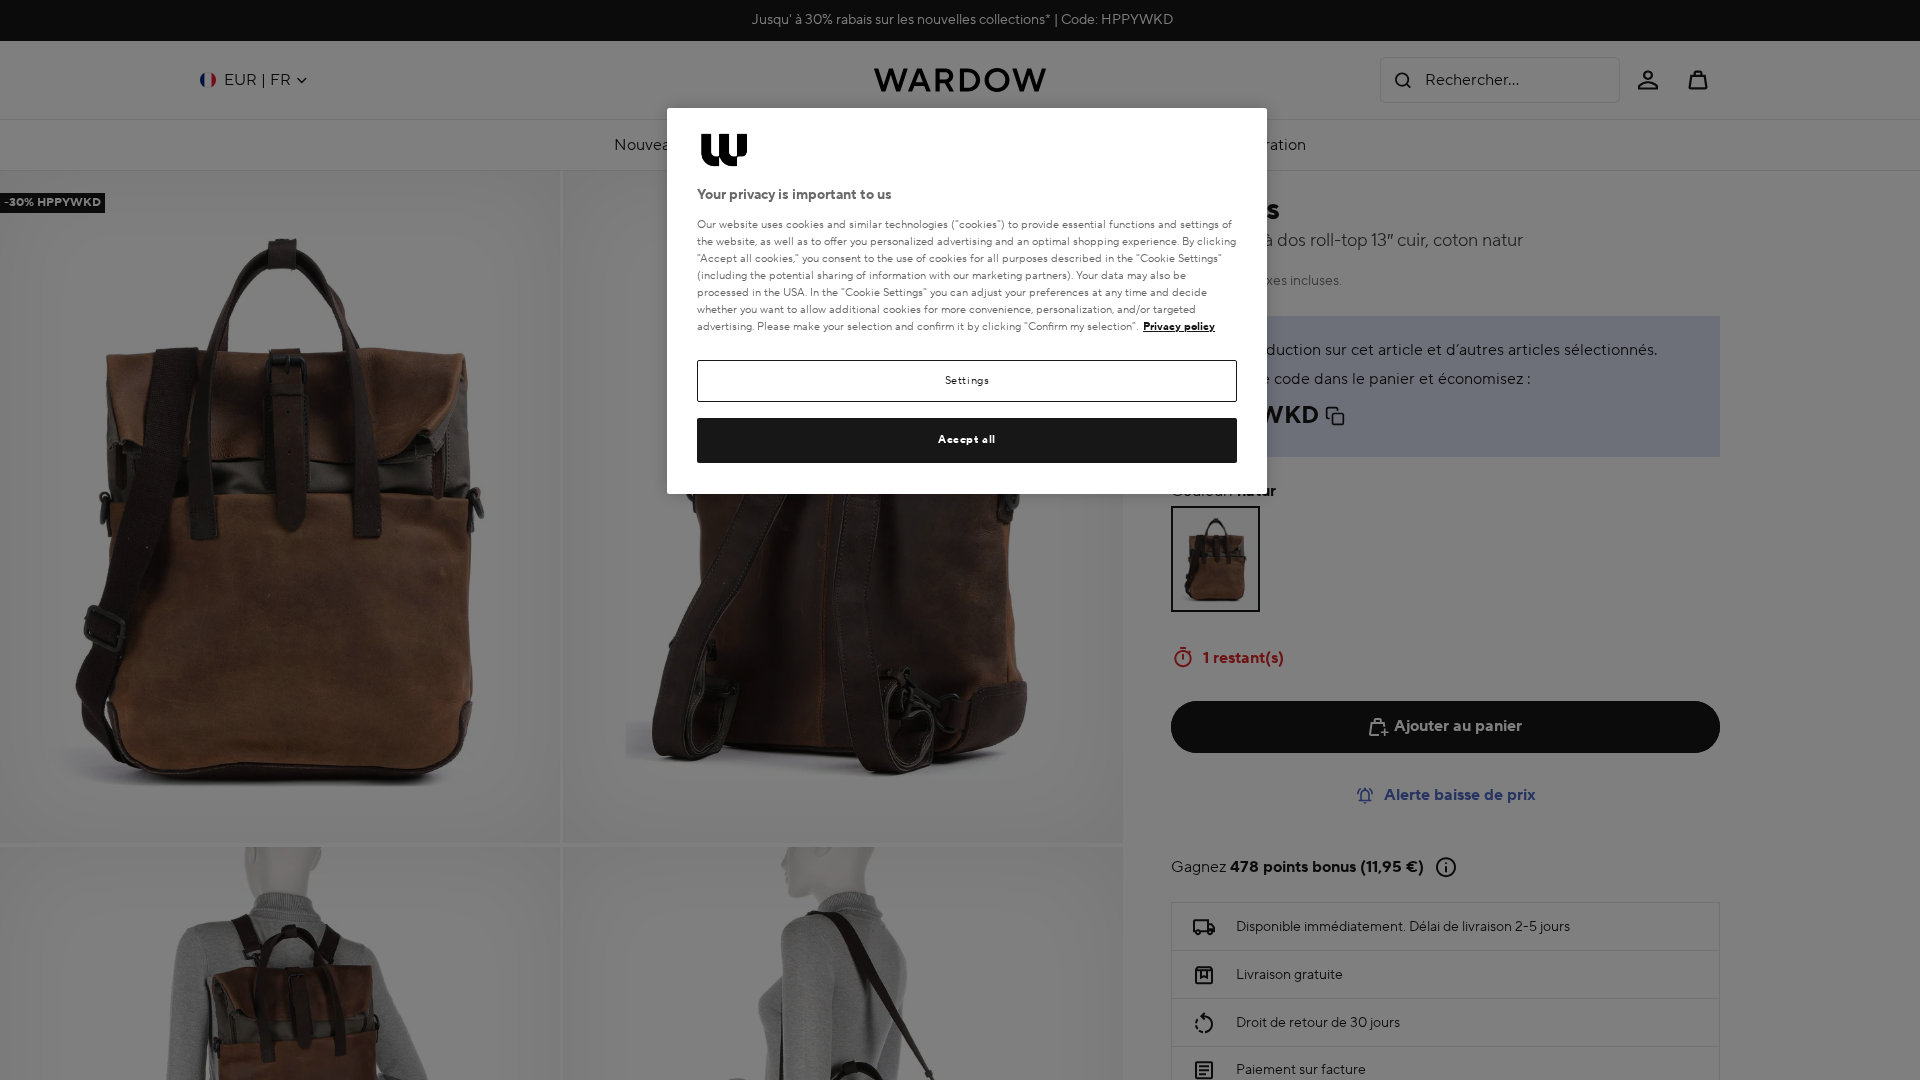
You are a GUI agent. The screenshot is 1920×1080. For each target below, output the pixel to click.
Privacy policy (1179, 326)
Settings (967, 380)
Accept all (967, 439)
